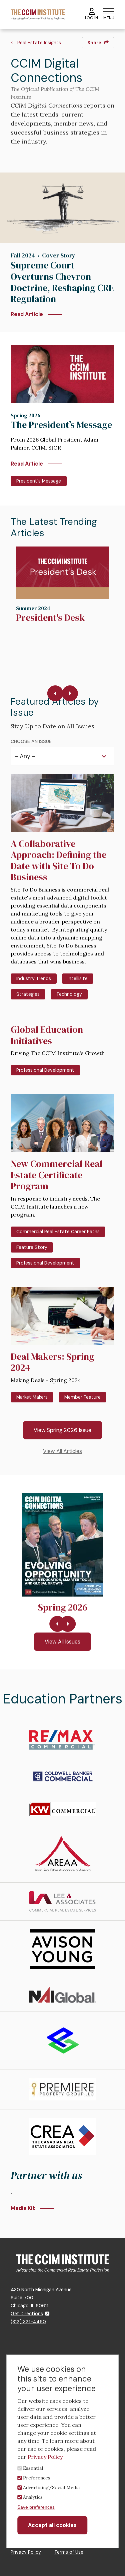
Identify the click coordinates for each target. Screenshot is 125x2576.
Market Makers (32, 1397)
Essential (33, 2468)
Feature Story (32, 1247)
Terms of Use (69, 2552)
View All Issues (62, 1642)
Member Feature (82, 1397)
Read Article (27, 314)
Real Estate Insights (39, 43)
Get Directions (27, 2314)
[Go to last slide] (55, 693)
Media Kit (23, 2208)
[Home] (38, 14)
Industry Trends (34, 978)
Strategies (28, 994)
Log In (91, 18)
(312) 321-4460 (28, 2322)
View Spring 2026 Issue (62, 1430)
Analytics (33, 2497)
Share (94, 43)
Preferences (37, 2478)
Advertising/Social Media (51, 2487)
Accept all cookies (52, 2525)
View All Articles (62, 1451)
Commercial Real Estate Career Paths (58, 1232)
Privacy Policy (26, 2552)
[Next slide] (70, 693)
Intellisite (78, 978)
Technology (69, 994)
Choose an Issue (31, 741)
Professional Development (45, 1070)
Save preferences (36, 2507)
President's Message (39, 481)
